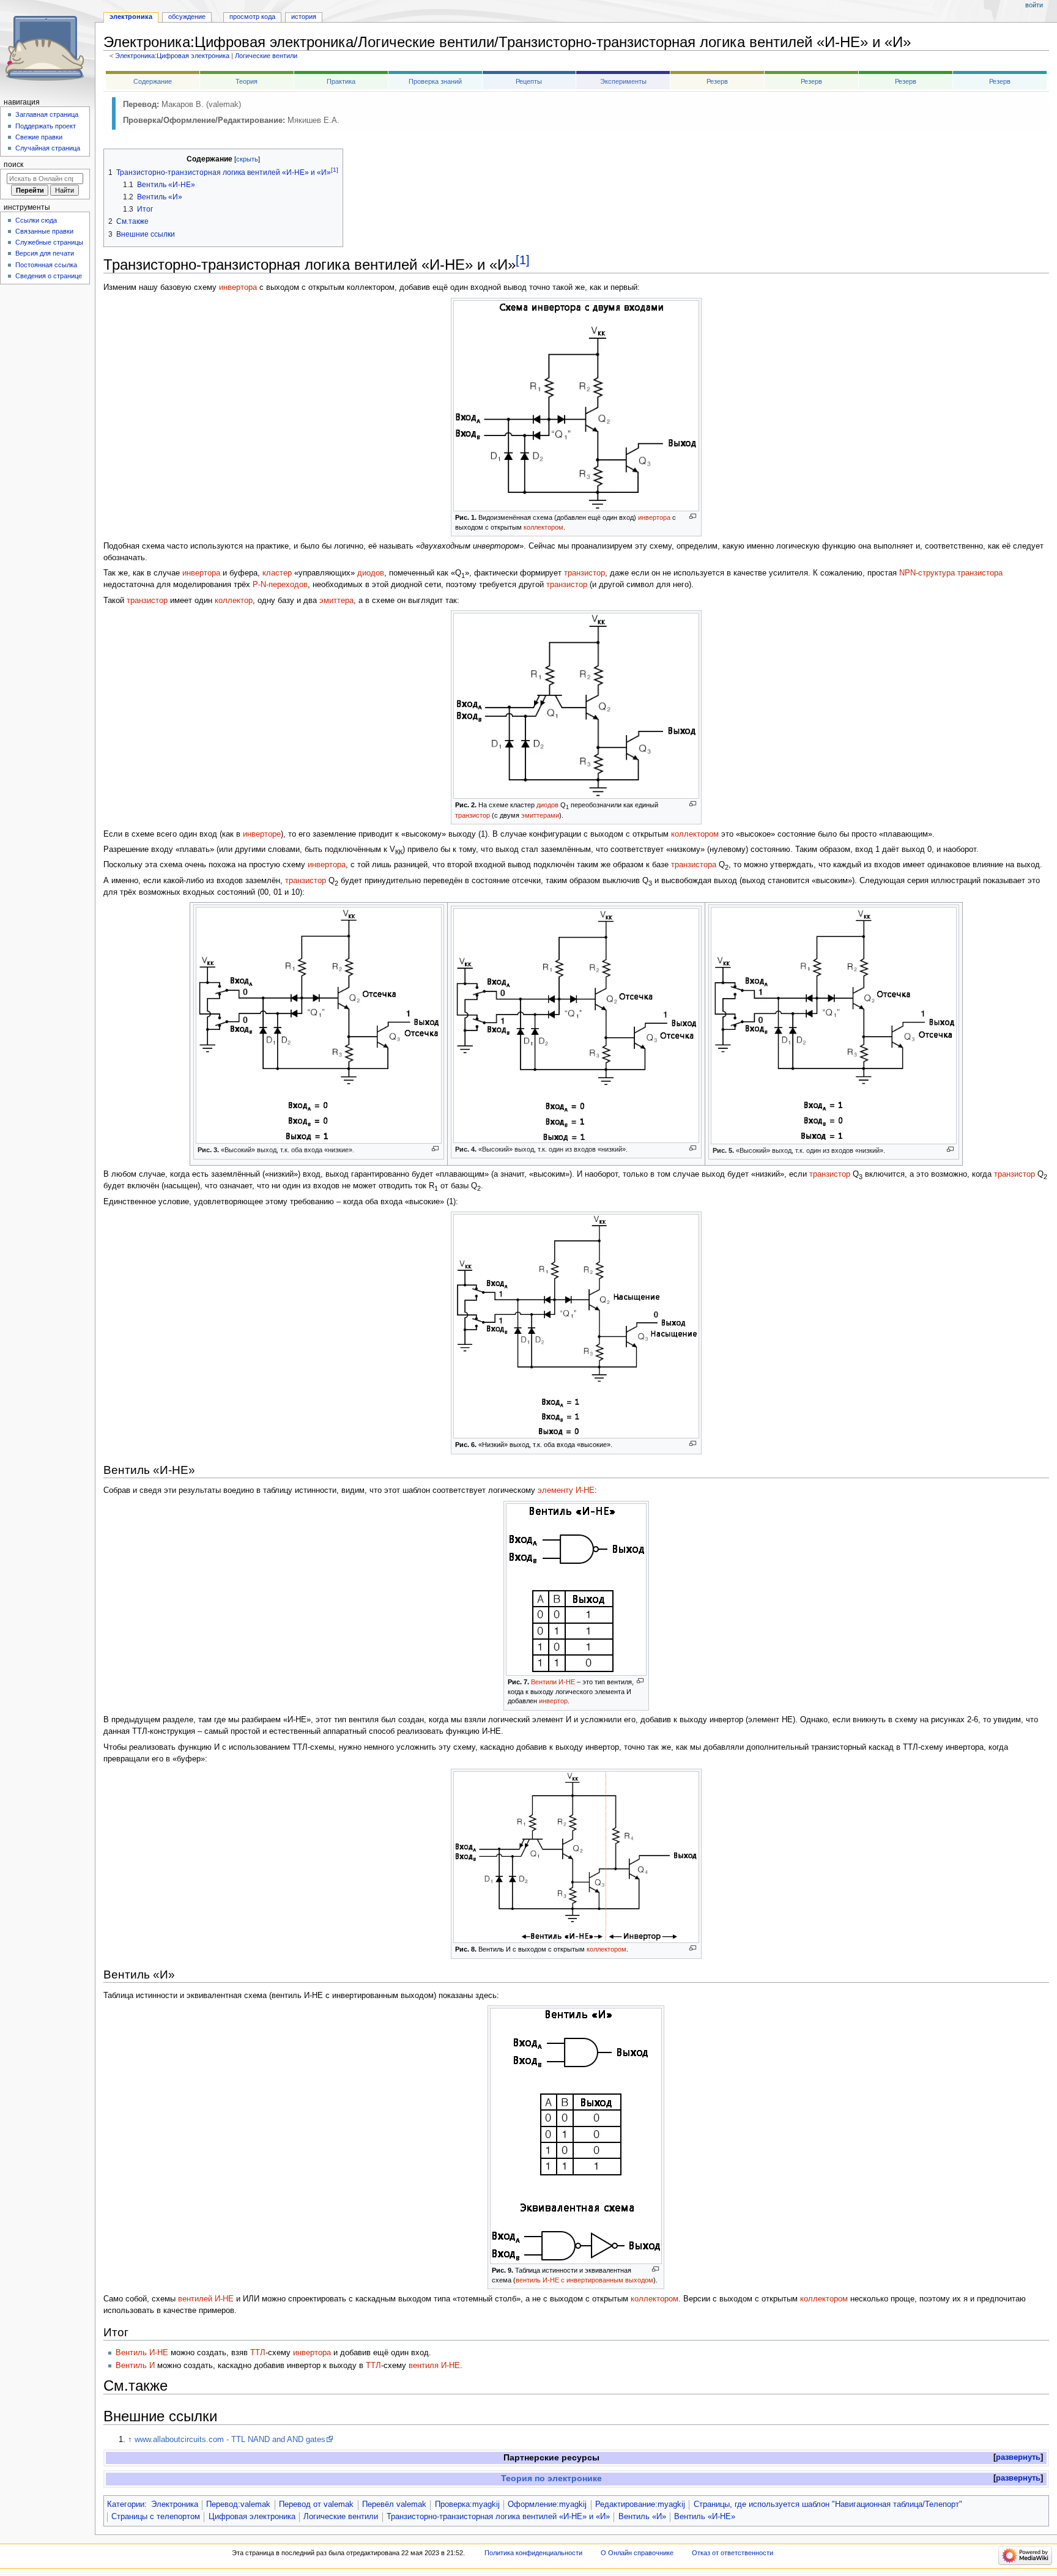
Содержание (153, 81)
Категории (126, 2504)
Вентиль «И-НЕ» (705, 2517)
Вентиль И (135, 2366)
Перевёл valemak (394, 2504)
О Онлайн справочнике (637, 2553)
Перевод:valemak (238, 2504)
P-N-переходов (280, 585)
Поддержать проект (46, 126)
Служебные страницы (49, 242)
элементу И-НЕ (566, 1490)
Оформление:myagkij (547, 2504)
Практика (341, 81)
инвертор (553, 1701)
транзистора (980, 573)
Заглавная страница (47, 114)
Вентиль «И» (642, 2517)
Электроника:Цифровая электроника (172, 56)
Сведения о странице (49, 276)
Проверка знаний (435, 81)
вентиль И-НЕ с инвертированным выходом (584, 2280)
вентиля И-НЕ (434, 2366)
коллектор (234, 601)
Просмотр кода (252, 17)
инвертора (238, 287)
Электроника (175, 2504)
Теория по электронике (551, 2478)
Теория (247, 81)
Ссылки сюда (36, 220)
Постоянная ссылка (46, 265)
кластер (277, 573)
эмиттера (336, 601)
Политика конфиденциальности (533, 2553)
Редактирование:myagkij (640, 2504)
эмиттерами (540, 815)
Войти (1034, 5)
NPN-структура (927, 573)
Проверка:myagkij (467, 2504)
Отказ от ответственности (732, 2553)
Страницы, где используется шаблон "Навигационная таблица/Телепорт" (828, 2504)
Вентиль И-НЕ (142, 2353)
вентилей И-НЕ (206, 2299)
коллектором (543, 527)
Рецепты (529, 81)
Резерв (717, 81)
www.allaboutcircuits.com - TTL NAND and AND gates (230, 2440)
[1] (523, 260)
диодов (371, 573)
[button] (1018, 2458)
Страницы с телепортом (156, 2517)
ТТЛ (258, 2353)
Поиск (13, 165)
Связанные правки (44, 231)
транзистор (584, 573)
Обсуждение (187, 17)
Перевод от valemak (316, 2504)
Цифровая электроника (252, 2517)
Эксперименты (623, 81)
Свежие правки (39, 137)
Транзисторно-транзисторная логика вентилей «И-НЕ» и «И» (498, 2517)
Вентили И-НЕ (553, 1682)
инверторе (262, 834)
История (304, 17)
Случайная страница (48, 148)
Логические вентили (266, 56)
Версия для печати (45, 253)
